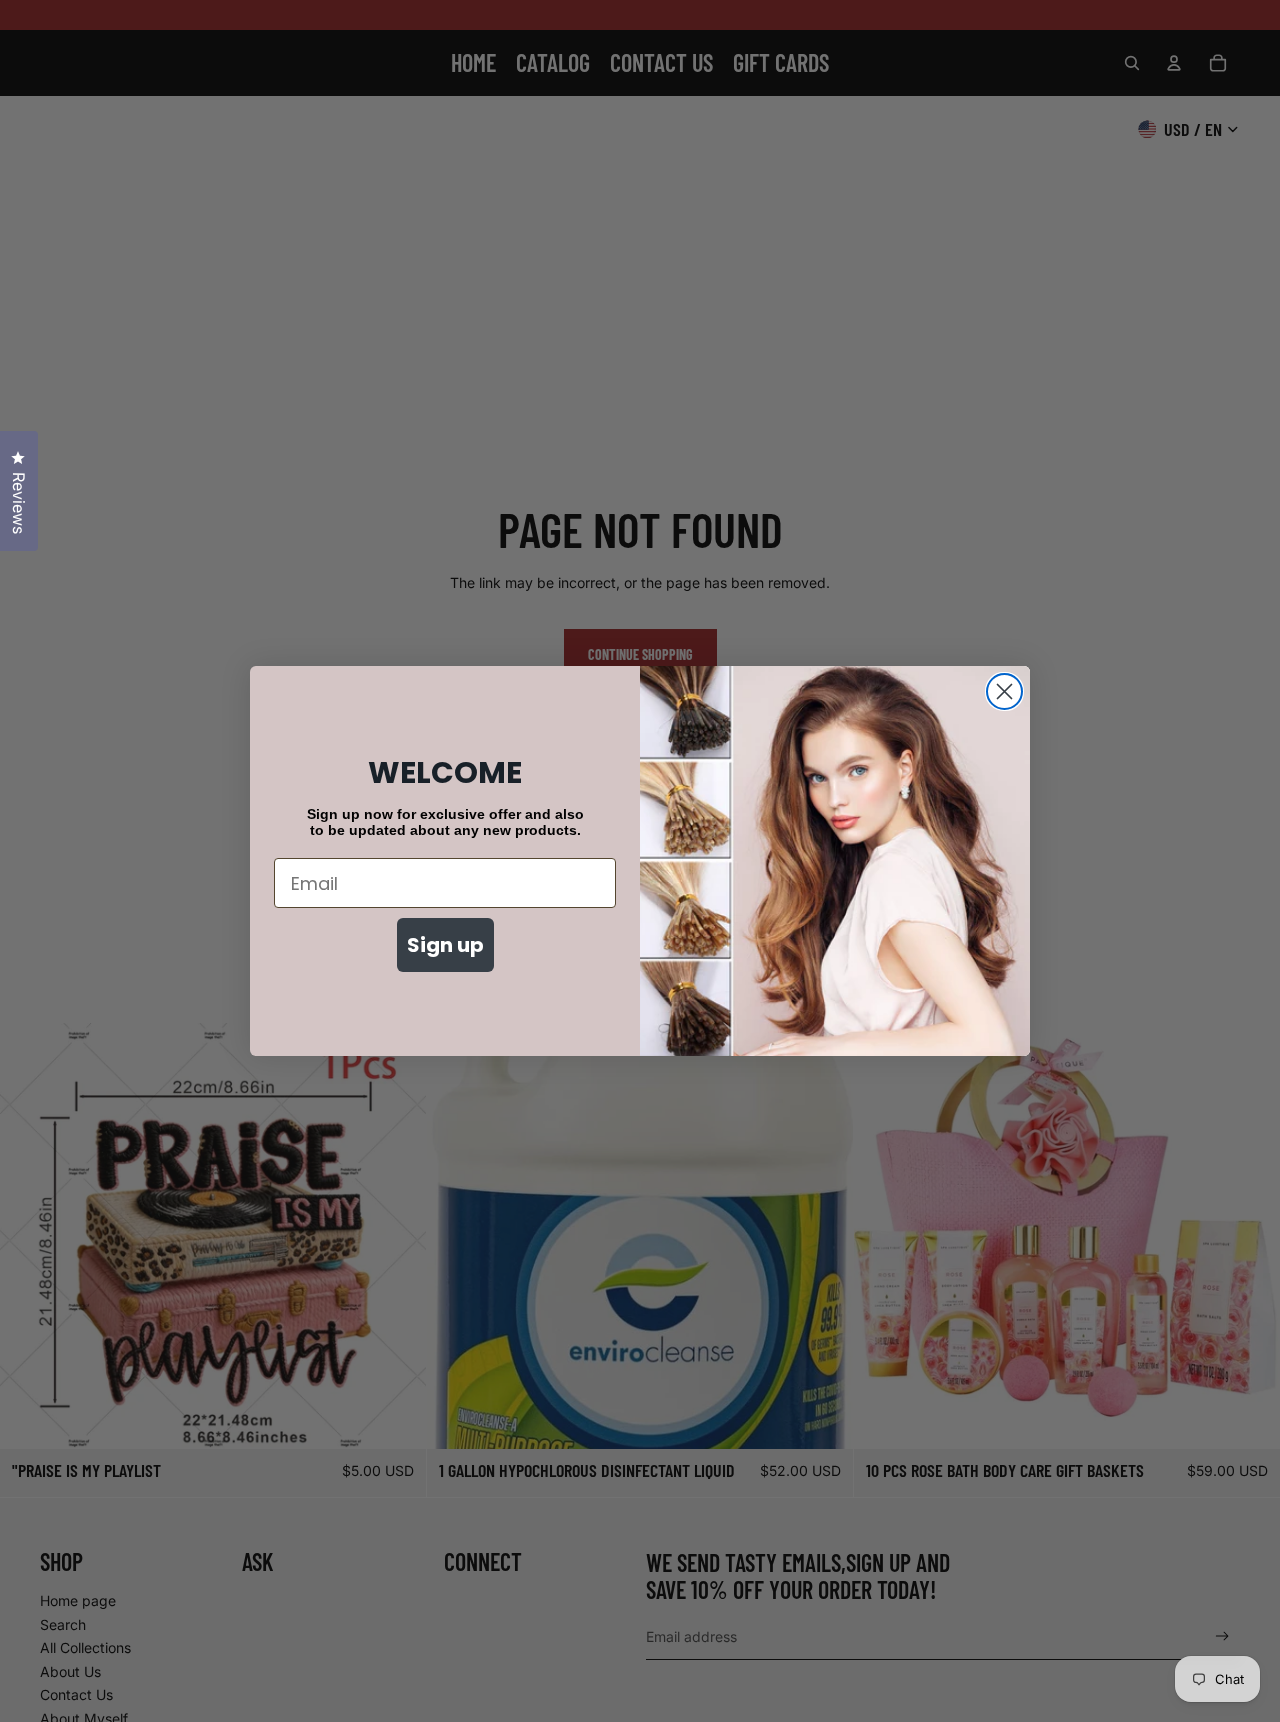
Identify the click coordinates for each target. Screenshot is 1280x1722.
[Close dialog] (1004, 691)
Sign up (445, 945)
